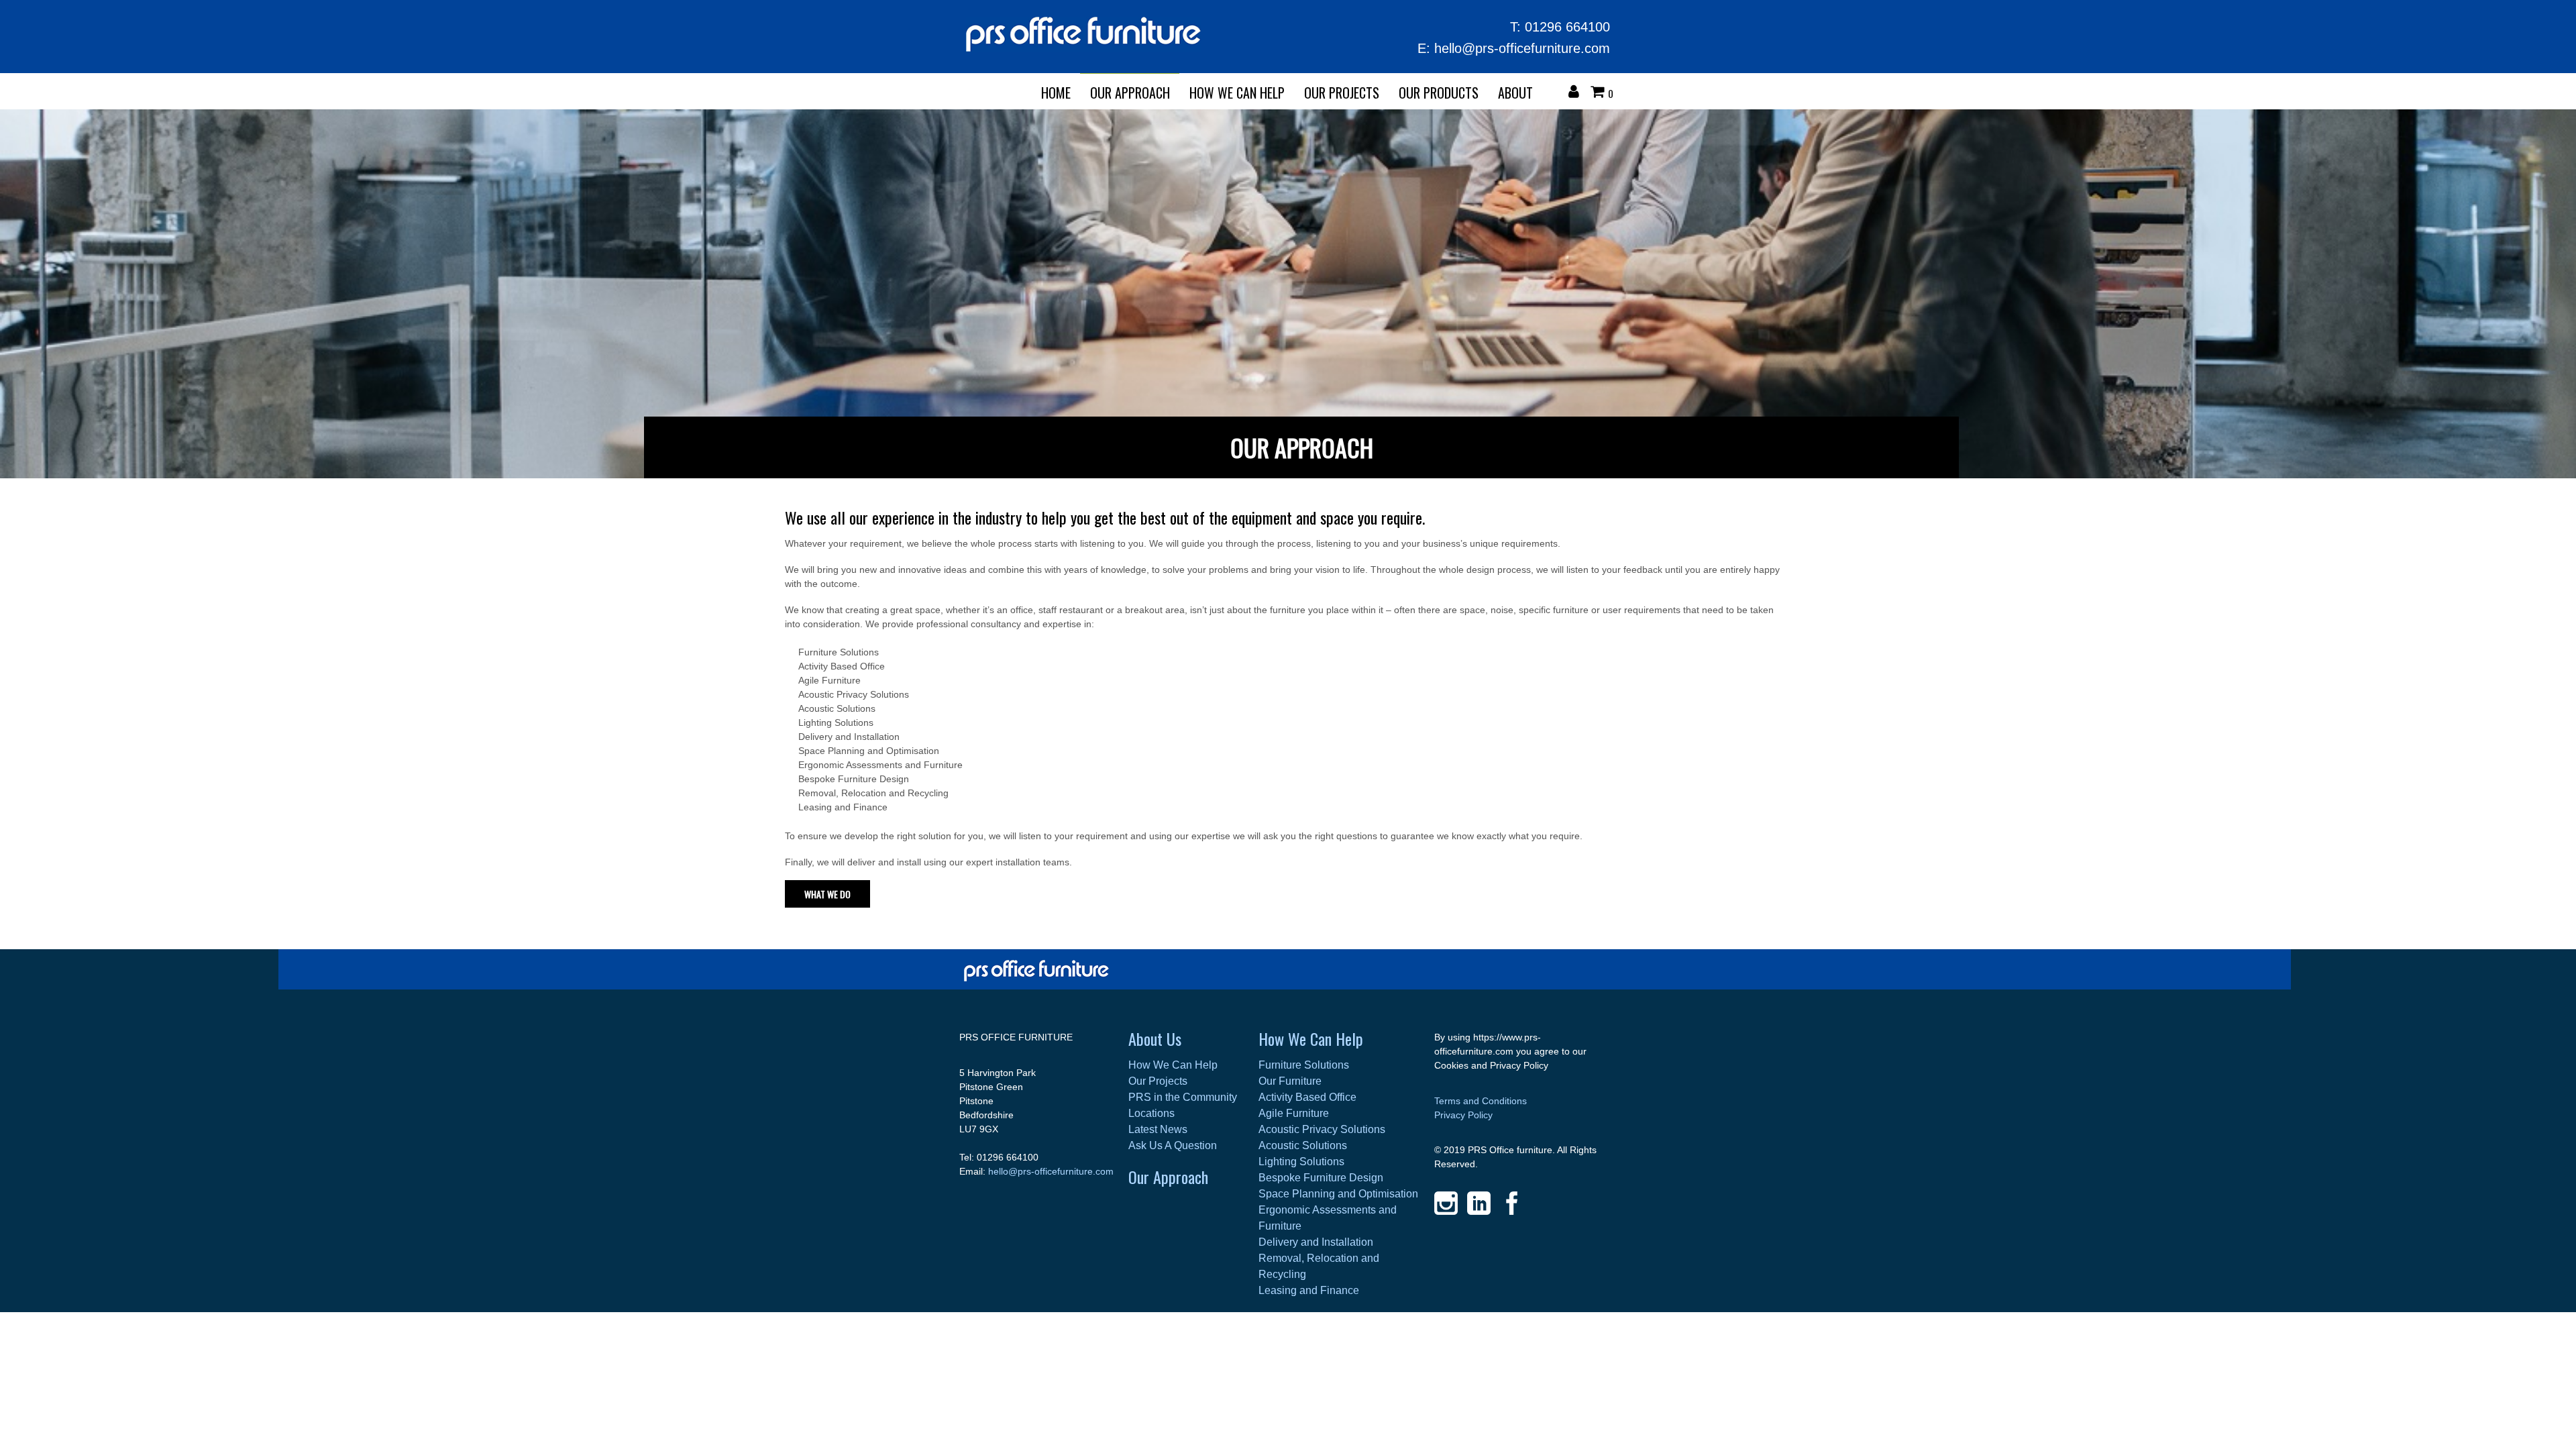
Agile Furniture (1294, 1113)
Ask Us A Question (1173, 1145)
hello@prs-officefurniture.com (1522, 48)
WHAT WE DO (827, 894)
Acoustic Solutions (1303, 1145)
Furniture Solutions (1304, 1065)
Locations (1151, 1113)
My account (1577, 93)
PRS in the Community (1183, 1097)
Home (1056, 93)
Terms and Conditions (1481, 1101)
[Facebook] (1512, 1203)
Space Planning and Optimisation (1338, 1194)
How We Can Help (1237, 93)
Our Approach (1168, 1177)
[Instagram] (1446, 1203)
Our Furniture (1290, 1081)
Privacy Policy (1463, 1115)
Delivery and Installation (1316, 1242)
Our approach (1130, 93)
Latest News (1158, 1129)
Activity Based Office (1307, 1097)
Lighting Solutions (1301, 1162)
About (1515, 93)
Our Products (1439, 93)
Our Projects (1342, 93)
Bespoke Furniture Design (1321, 1178)
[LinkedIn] (1479, 1203)
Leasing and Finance (1309, 1290)
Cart (1601, 93)
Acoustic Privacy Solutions (1322, 1129)
